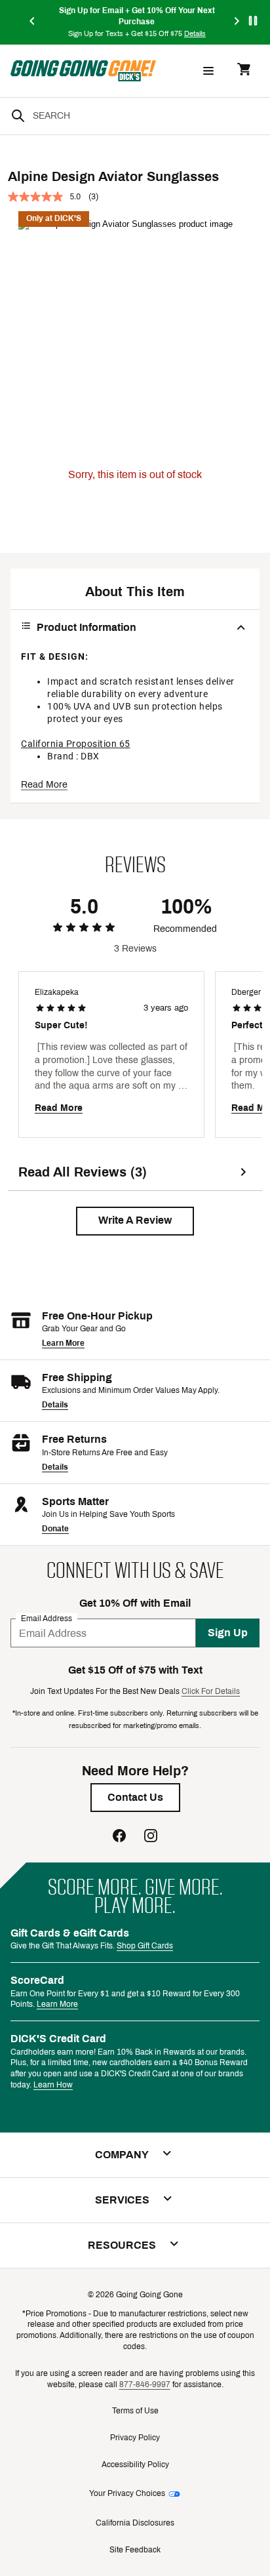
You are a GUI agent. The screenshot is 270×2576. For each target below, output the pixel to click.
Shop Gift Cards (145, 1946)
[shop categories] (208, 71)
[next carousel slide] (237, 22)
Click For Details (211, 1691)
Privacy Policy (135, 2438)
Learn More (63, 1343)
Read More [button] (44, 785)
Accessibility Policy (135, 2465)
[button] (135, 1221)
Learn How (53, 2085)
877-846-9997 (145, 2385)
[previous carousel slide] (33, 22)
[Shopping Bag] (244, 70)
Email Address (47, 1619)
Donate (55, 1529)
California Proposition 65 (76, 744)
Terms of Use (135, 2411)
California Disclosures (135, 2523)
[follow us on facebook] (119, 1837)
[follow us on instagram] (151, 1837)
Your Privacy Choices (127, 2493)
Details (55, 1405)
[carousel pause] (253, 21)
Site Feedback (135, 2550)
